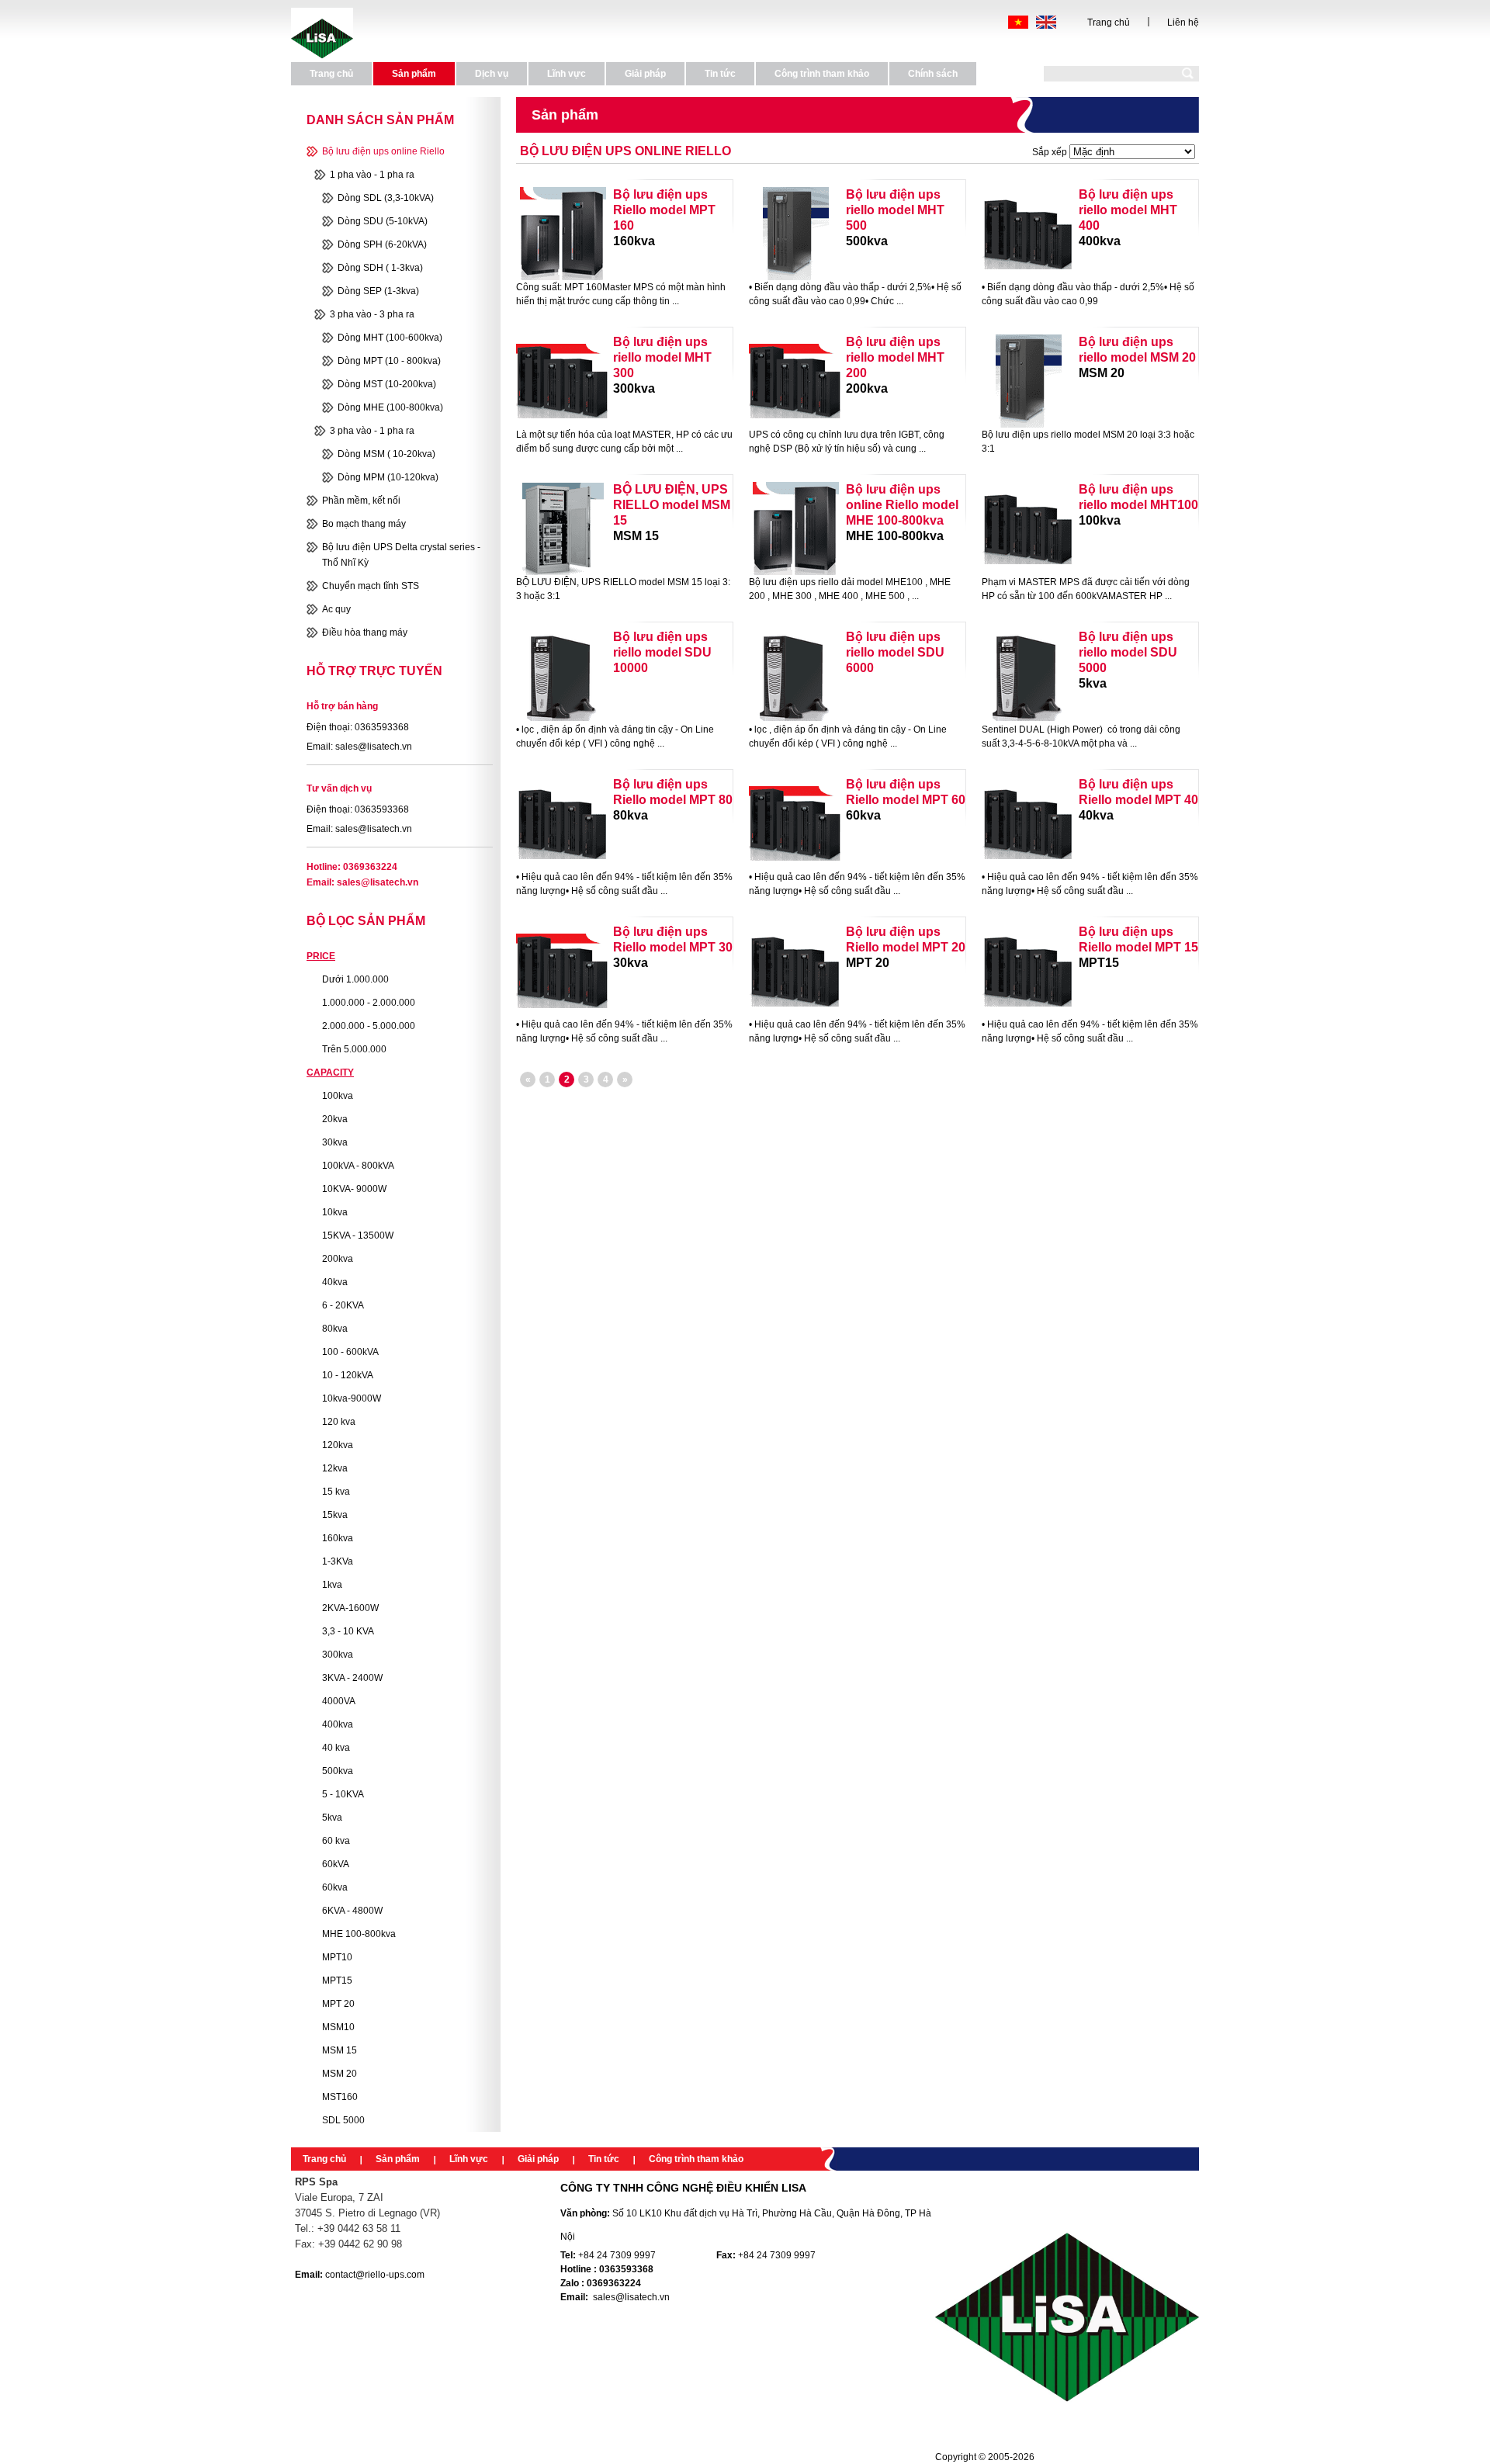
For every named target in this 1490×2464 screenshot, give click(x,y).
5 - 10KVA (343, 1794)
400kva (338, 1724)
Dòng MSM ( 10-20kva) (386, 454)
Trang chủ (1109, 23)
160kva (338, 1538)
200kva (338, 1259)
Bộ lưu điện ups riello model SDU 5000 (1128, 652)
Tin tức (604, 2159)
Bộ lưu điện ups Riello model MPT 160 (664, 210)
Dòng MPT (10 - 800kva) (389, 361)
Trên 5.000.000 (354, 1049)
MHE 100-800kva (359, 1934)
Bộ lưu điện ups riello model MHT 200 (895, 357)
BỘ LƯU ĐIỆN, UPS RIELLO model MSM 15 (672, 505)
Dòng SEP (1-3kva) (378, 291)
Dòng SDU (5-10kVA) (383, 221)
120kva (338, 1445)
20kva (335, 1119)
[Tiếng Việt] (1018, 22)
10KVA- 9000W (354, 1189)
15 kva (336, 1492)
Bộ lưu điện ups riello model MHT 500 (895, 210)
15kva (335, 1515)
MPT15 (337, 1981)
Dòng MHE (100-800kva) (390, 407)
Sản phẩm (398, 2159)
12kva (335, 1468)
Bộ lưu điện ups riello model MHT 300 (662, 357)
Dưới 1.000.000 (355, 979)
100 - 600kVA (350, 1352)
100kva (338, 1096)
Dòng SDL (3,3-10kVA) (386, 198)
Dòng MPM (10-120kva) (388, 477)
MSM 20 (340, 2074)
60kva (335, 1887)
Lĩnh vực (469, 2159)
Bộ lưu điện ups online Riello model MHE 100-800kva (902, 505)
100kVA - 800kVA (358, 1166)
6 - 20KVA (343, 1305)
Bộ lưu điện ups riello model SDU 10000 (662, 652)
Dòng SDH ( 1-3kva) (380, 268)
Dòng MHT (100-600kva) (390, 338)
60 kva (336, 1841)
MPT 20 (338, 2004)
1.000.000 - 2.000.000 (369, 1003)
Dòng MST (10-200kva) (387, 384)
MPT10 (337, 1957)
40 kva (336, 1748)
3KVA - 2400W (352, 1678)
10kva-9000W (352, 1398)
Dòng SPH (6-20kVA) (382, 244)
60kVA (336, 1864)
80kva (335, 1329)
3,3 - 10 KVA (348, 1631)
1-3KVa (338, 1561)
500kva (338, 1771)
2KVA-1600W (350, 1608)
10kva (335, 1212)
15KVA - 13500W (358, 1235)
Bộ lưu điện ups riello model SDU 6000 (895, 652)
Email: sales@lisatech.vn (359, 747)
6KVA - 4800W (352, 1911)
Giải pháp (538, 2159)
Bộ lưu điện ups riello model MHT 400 (1128, 210)
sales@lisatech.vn (378, 882)
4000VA (339, 1701)
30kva (335, 1142)
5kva (332, 1818)
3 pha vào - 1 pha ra (372, 431)
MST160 (340, 2097)
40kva (335, 1282)
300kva (338, 1655)
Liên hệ (1183, 23)
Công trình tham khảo (696, 2159)
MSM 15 (340, 2050)
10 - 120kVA (348, 1375)
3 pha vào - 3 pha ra (372, 314)
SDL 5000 (343, 2120)
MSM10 (338, 2027)
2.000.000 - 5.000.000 (369, 1026)
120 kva (339, 1422)
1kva (332, 1585)
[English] (1046, 22)
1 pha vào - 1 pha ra (372, 175)
